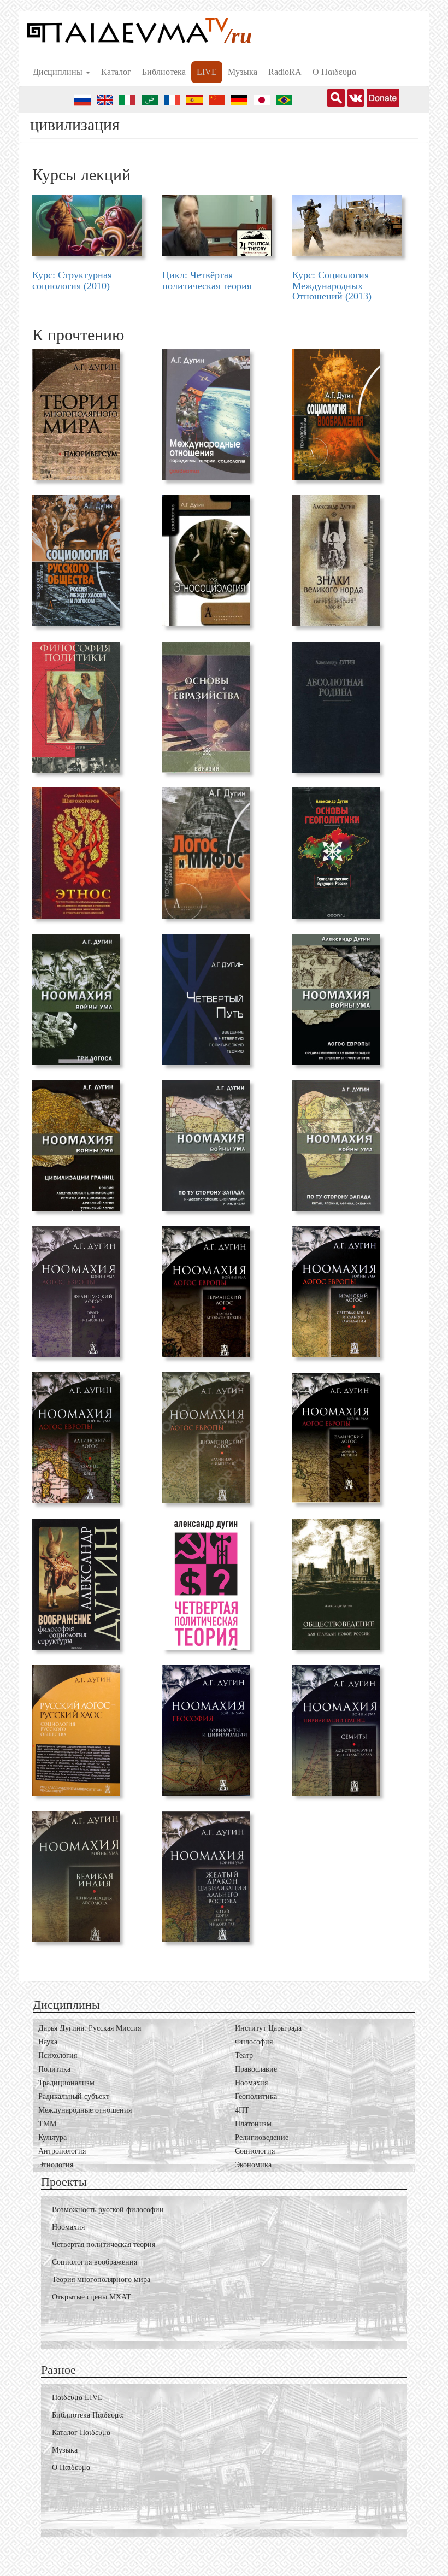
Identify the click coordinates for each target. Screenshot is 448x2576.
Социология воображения (95, 2262)
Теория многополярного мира (101, 2280)
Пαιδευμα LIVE (77, 2398)
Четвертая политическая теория (104, 2245)
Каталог (116, 72)
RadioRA (285, 72)
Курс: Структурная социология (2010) (72, 280)
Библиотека (164, 72)
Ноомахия (68, 2227)
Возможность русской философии (108, 2210)
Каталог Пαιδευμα (81, 2433)
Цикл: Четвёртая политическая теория (207, 280)
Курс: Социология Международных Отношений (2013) (332, 286)
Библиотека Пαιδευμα (87, 2415)
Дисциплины (59, 72)
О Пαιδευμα (334, 72)
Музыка (243, 72)
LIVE (207, 72)
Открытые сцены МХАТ (92, 2297)
